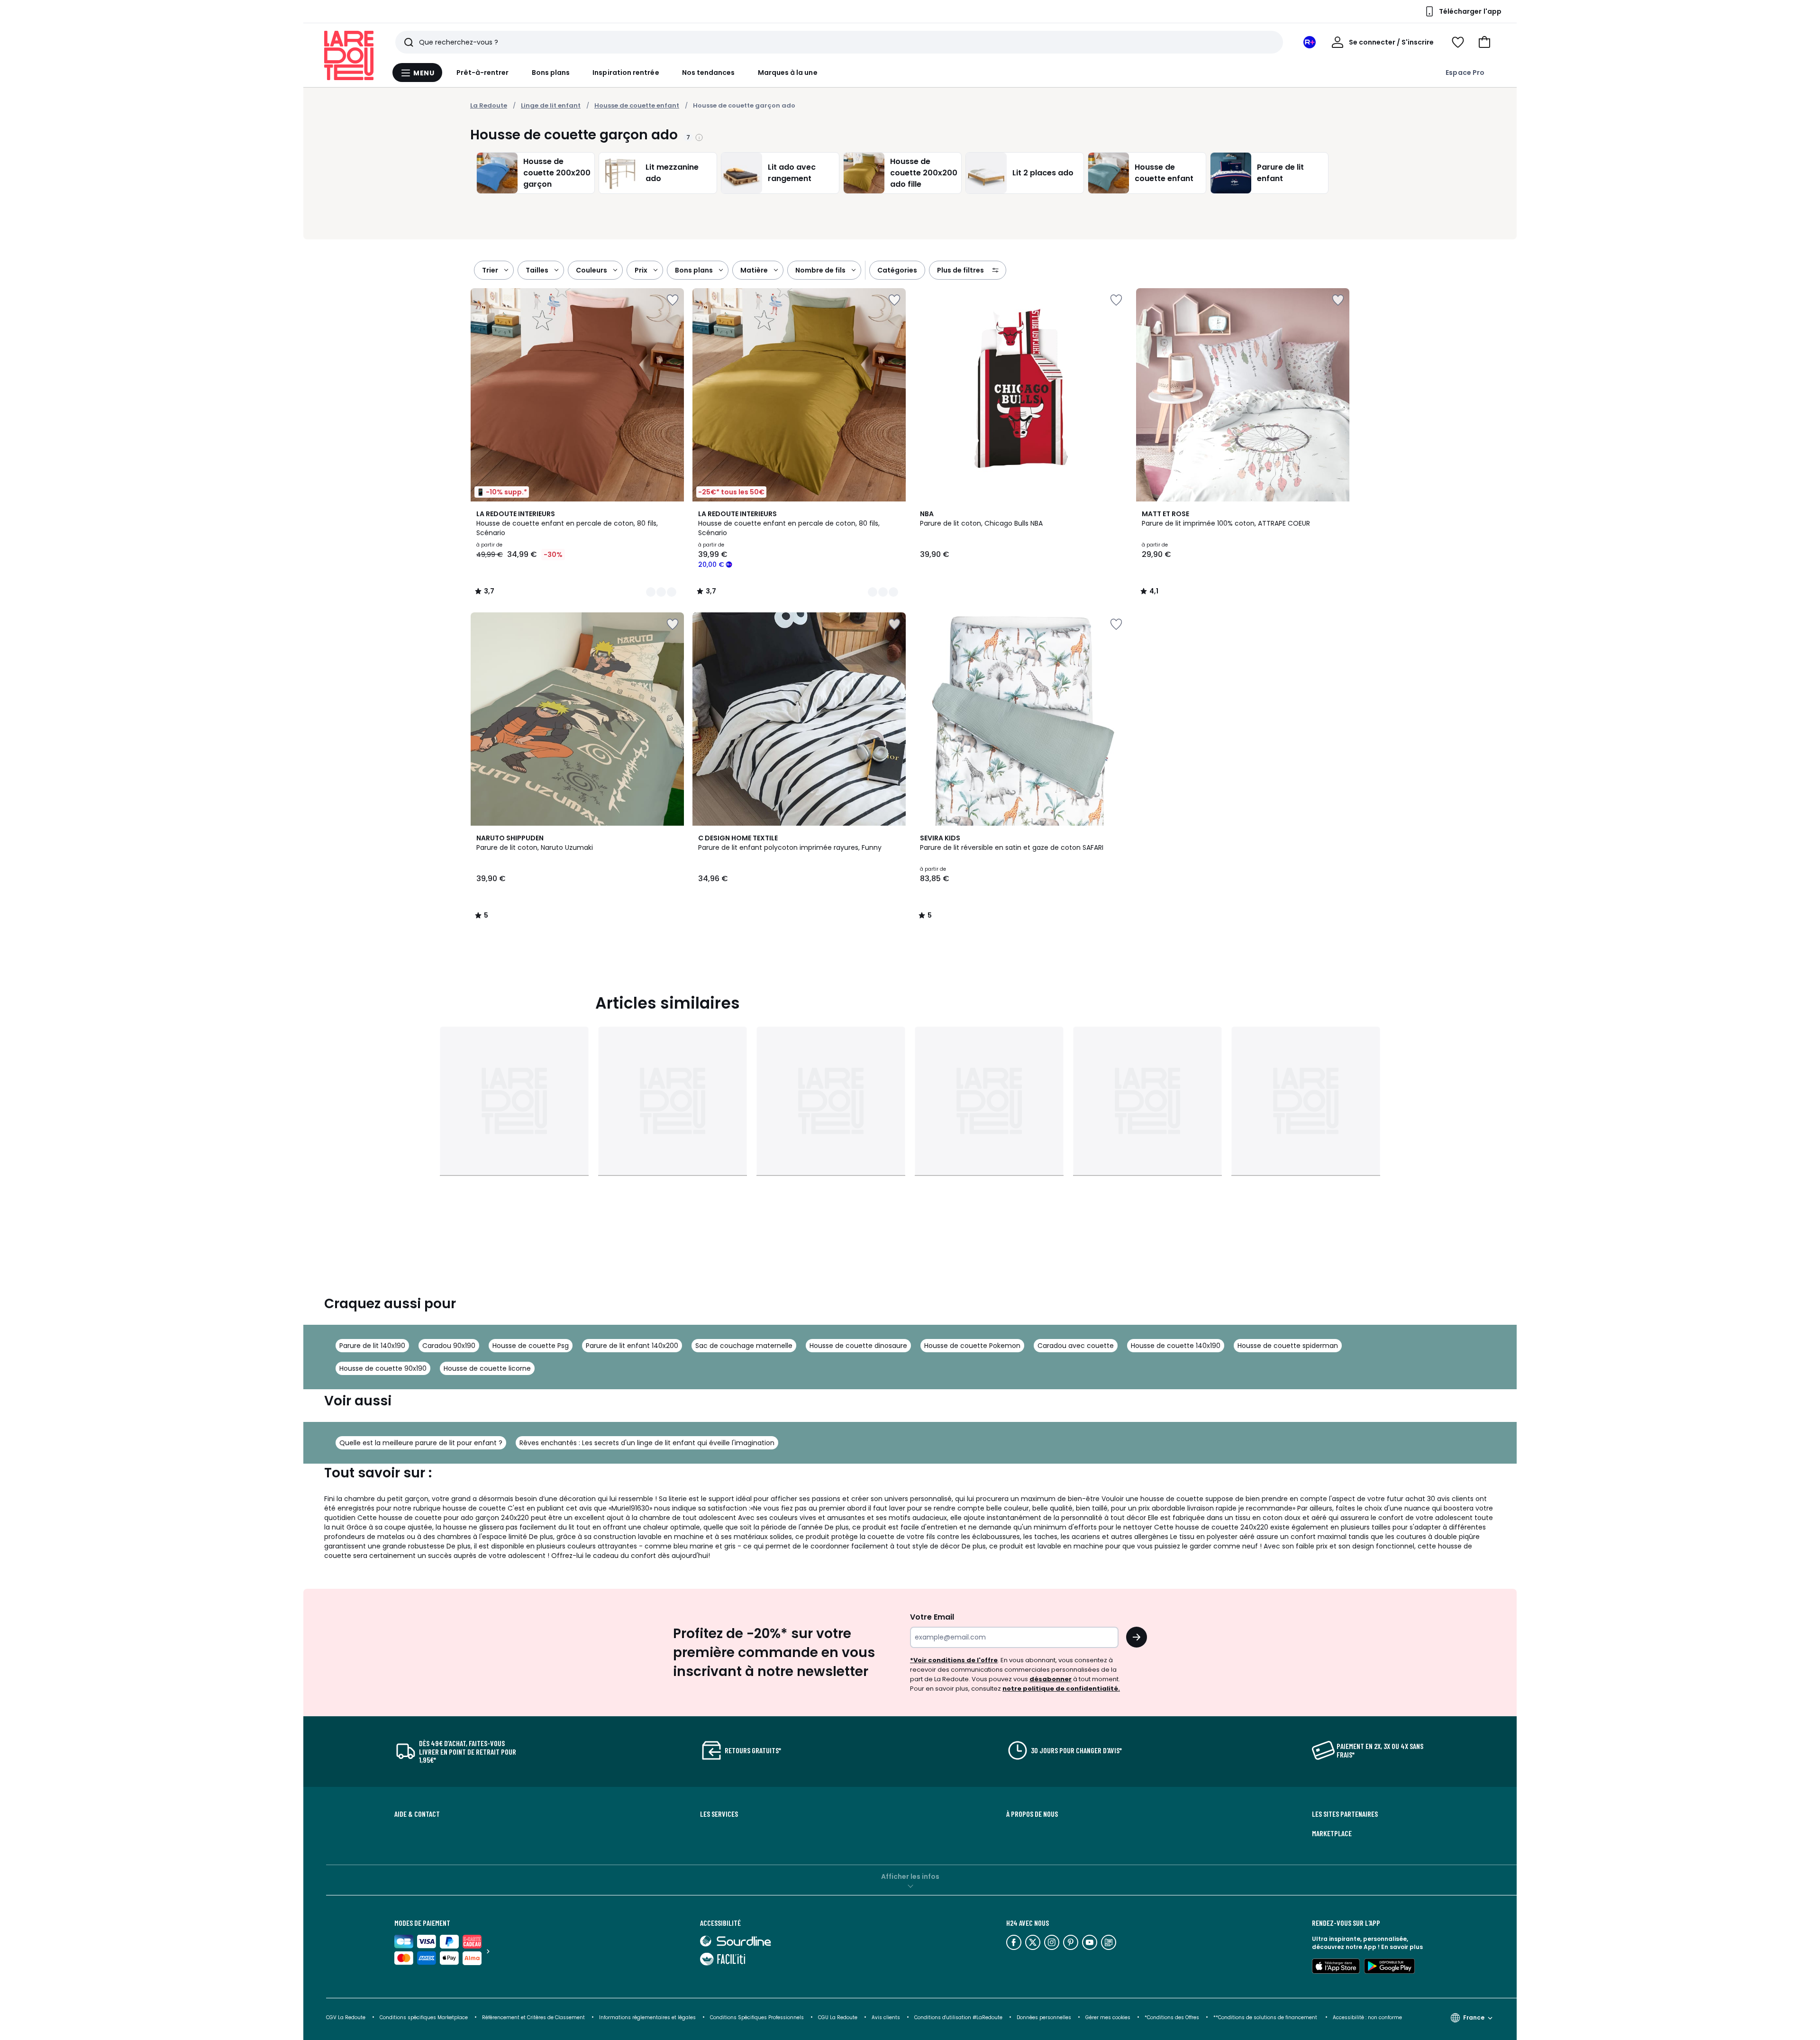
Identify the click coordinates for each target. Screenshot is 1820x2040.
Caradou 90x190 (449, 1346)
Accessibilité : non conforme (1367, 2017)
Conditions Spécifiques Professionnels (757, 2017)
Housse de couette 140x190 (1176, 1346)
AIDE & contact (417, 1814)
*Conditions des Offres (1172, 2017)
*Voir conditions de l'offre (954, 1660)
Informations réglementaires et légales (647, 2017)
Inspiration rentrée (626, 73)
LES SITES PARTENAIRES (1345, 1814)
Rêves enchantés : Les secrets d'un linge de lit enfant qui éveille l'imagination (647, 1443)
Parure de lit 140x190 (372, 1346)
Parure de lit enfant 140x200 (632, 1346)
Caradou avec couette (1076, 1346)
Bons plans (551, 73)
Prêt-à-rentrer (483, 73)
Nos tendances (709, 73)
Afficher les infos (910, 1876)
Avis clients (886, 2017)
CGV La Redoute (346, 2017)
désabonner (1051, 1679)
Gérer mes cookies (1108, 2017)
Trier (490, 270)
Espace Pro (1465, 73)
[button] (1484, 42)
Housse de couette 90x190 (383, 1368)
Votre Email (932, 1617)
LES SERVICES (719, 1814)
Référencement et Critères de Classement (533, 2017)
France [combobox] (1474, 2017)
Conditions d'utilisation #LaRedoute (958, 2017)
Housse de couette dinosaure (858, 1346)
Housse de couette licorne (487, 1368)
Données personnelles (1044, 2017)
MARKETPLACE (1332, 1833)
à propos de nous (1032, 1814)
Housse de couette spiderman (1288, 1346)
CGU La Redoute (838, 2017)
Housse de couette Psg (531, 1346)
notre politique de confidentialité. (1061, 1689)
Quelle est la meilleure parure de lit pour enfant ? (421, 1443)
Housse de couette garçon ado (744, 105)
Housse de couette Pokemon (972, 1346)
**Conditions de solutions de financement (1266, 2017)
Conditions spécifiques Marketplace (424, 2017)
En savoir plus (1402, 1947)
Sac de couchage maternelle (744, 1346)
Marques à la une (788, 73)
